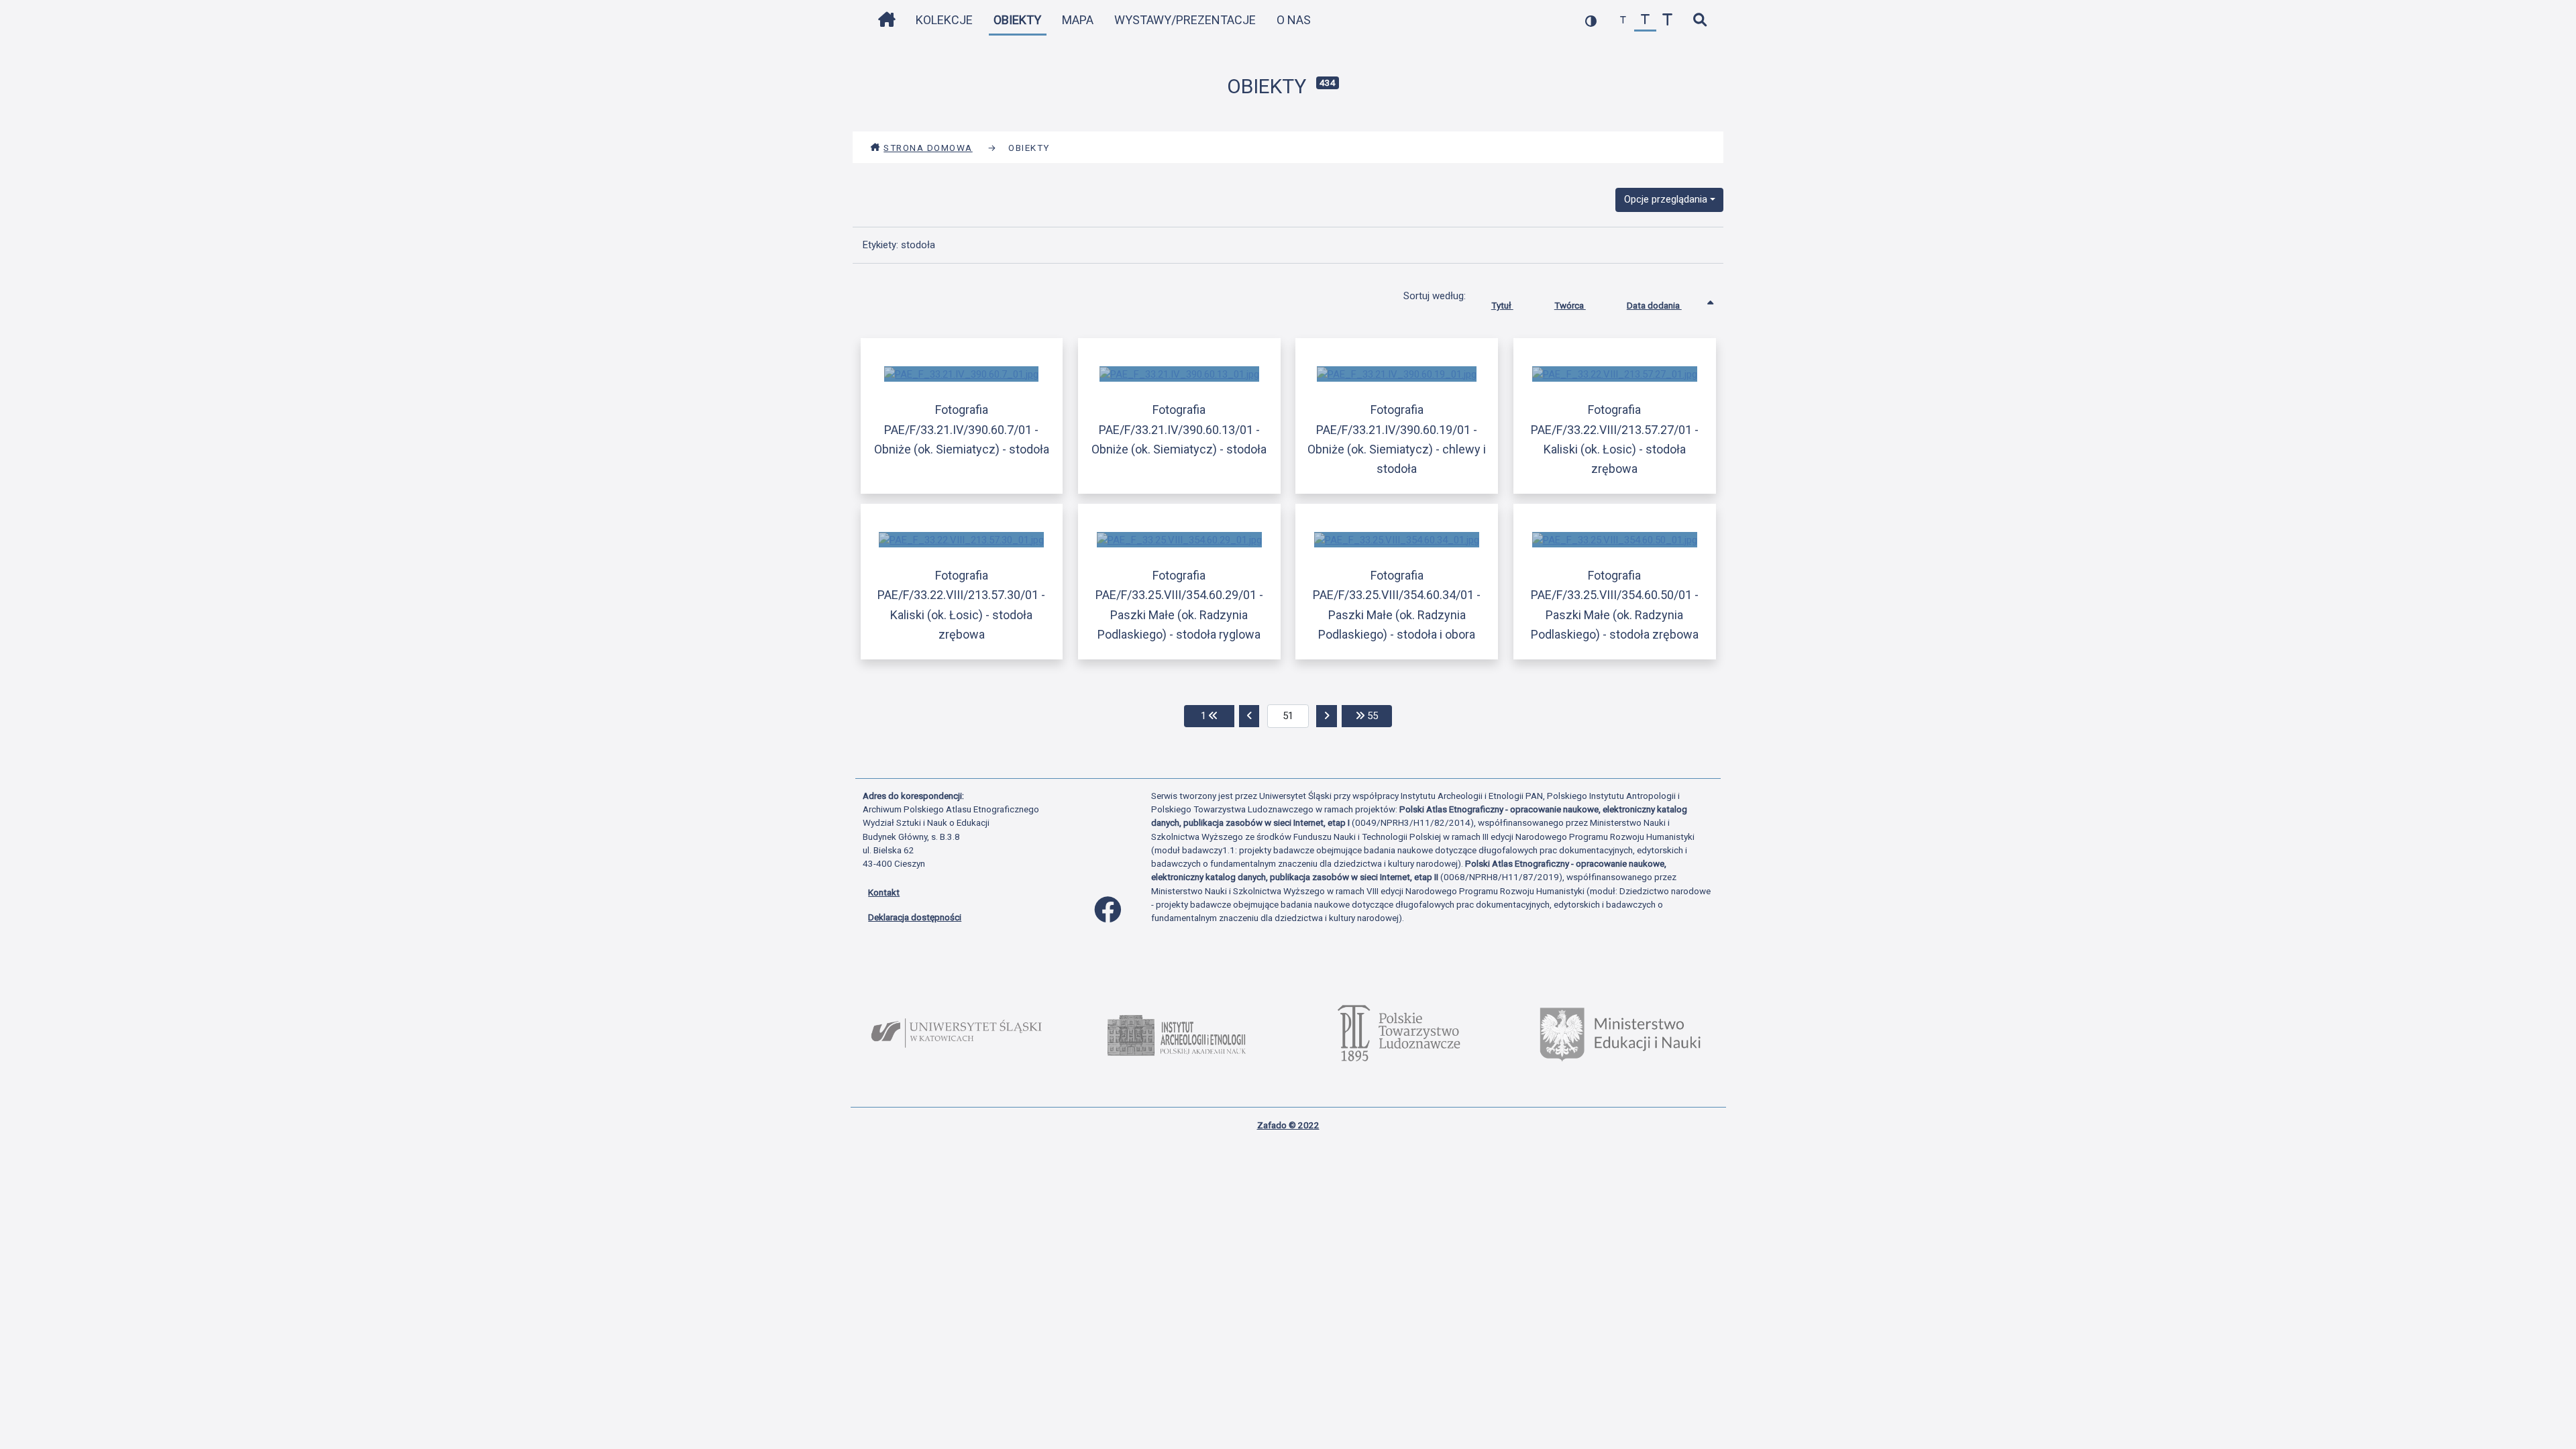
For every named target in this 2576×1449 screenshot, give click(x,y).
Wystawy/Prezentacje (1185, 20)
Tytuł (1502, 305)
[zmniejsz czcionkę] (1623, 20)
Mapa (1078, 20)
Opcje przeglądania (1666, 199)
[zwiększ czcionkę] (1667, 20)
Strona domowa (928, 148)
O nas (1294, 20)
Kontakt (884, 892)
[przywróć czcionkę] (1645, 20)
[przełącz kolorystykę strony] (1591, 20)
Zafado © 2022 (1288, 1125)
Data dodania (1654, 305)
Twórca (1570, 305)
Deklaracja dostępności (915, 917)
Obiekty (1017, 20)
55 (1378, 715)
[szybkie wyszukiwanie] (1700, 20)
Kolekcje (944, 20)
